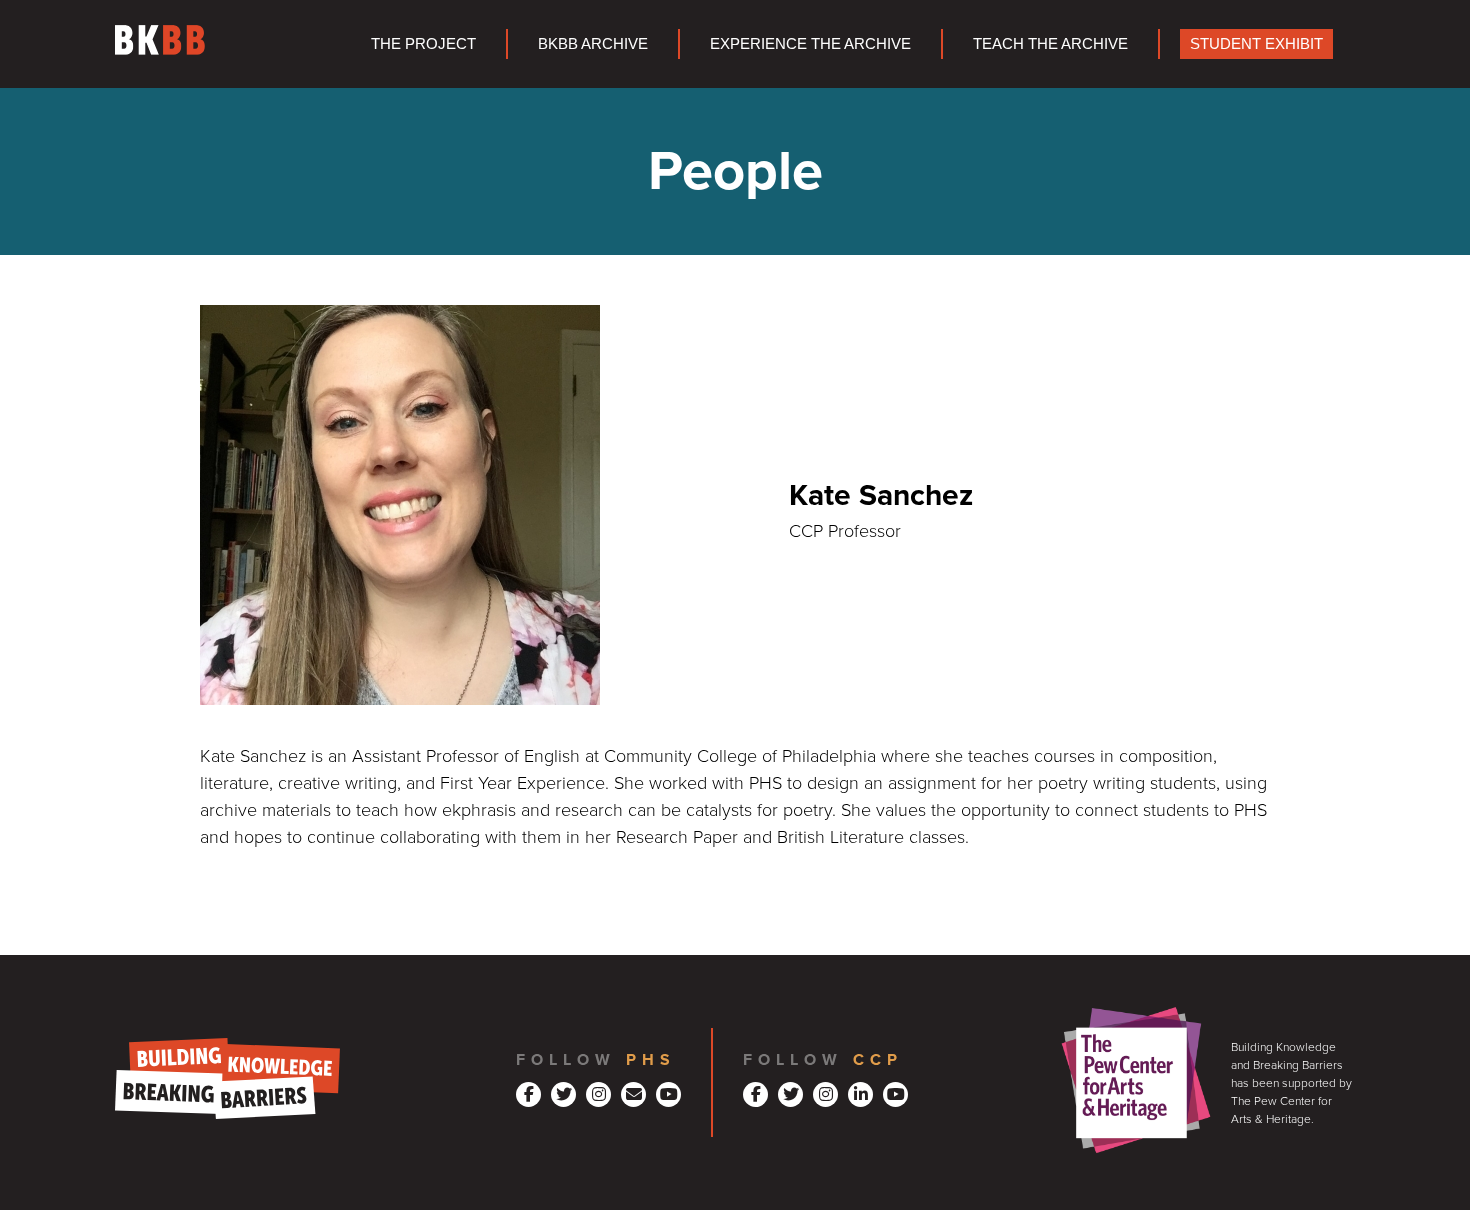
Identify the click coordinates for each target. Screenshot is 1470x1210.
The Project (423, 43)
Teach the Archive (1050, 43)
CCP (878, 1060)
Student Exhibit (1256, 43)
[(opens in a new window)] (528, 1094)
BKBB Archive (593, 43)
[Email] (633, 1094)
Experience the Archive (810, 43)
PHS (651, 1060)
